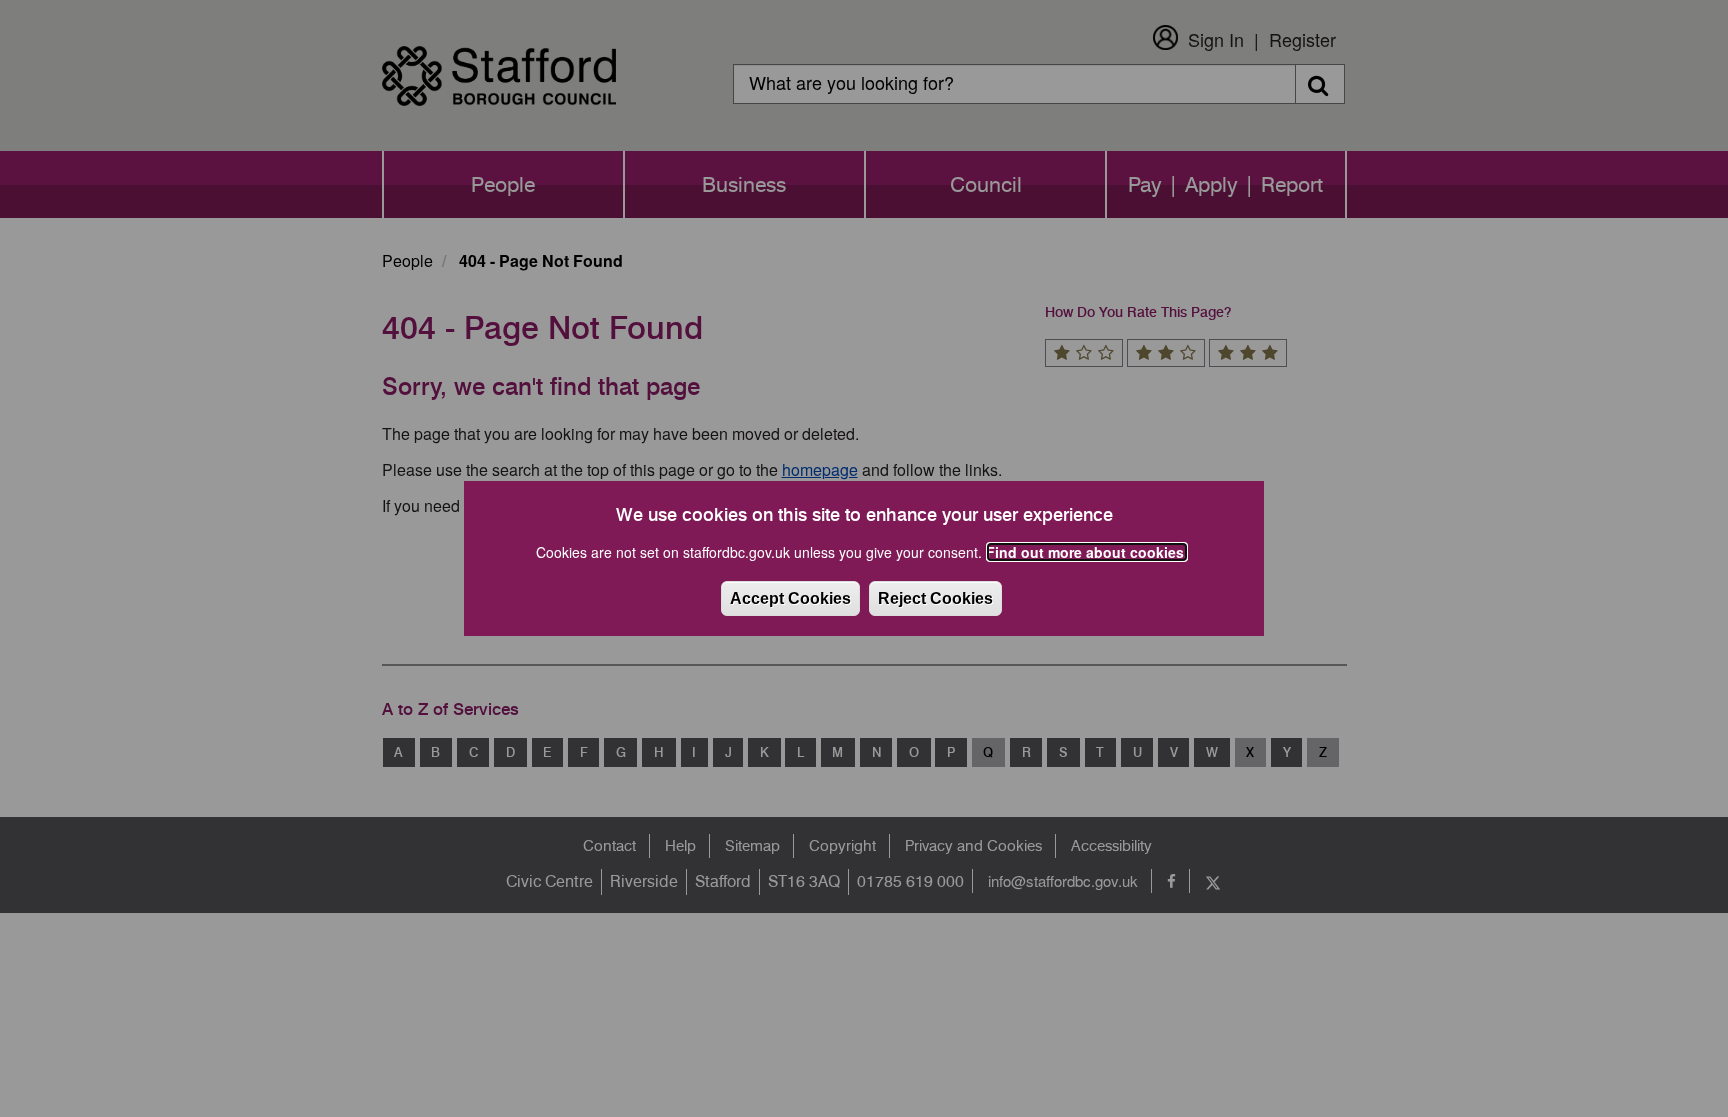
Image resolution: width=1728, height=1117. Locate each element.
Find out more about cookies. (1087, 552)
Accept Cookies (790, 598)
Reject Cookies (935, 598)
